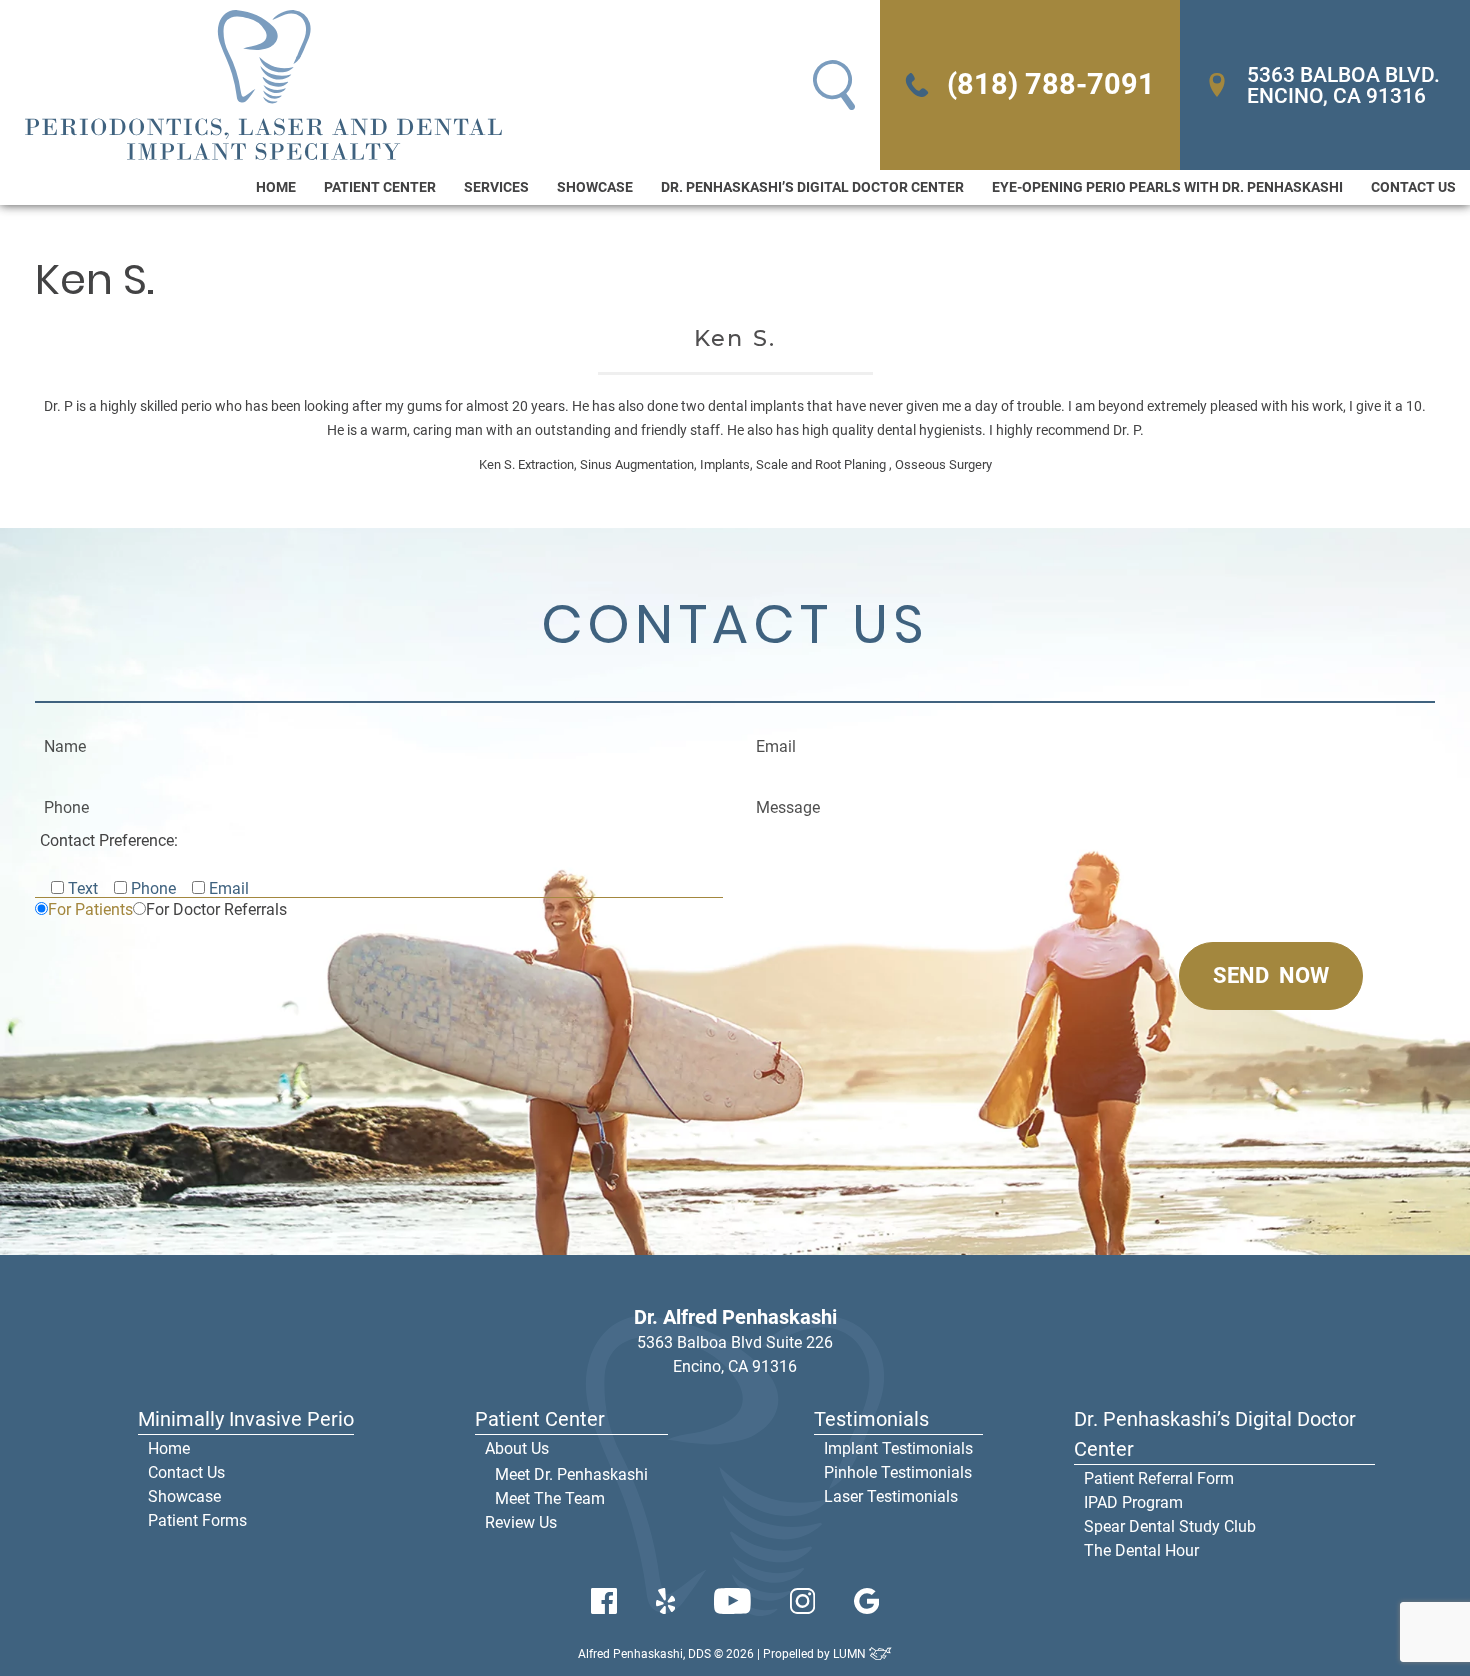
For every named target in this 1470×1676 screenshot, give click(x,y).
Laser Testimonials (891, 1496)
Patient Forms (197, 1520)
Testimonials (871, 1419)
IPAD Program (1133, 1502)
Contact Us (1413, 187)
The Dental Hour (1141, 1550)
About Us (517, 1448)
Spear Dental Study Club (1170, 1526)
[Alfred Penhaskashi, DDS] (263, 85)
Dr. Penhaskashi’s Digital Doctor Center (812, 187)
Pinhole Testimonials (898, 1472)
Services (496, 187)
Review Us (521, 1522)
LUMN (851, 1654)
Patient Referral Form (1159, 1478)
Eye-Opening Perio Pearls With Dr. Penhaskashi (1167, 187)
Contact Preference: (109, 840)
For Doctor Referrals (216, 909)
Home (276, 187)
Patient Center (380, 187)
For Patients (90, 909)
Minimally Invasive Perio (246, 1419)
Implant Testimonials (898, 1448)
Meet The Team (550, 1498)
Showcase (595, 187)
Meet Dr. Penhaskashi (571, 1474)
